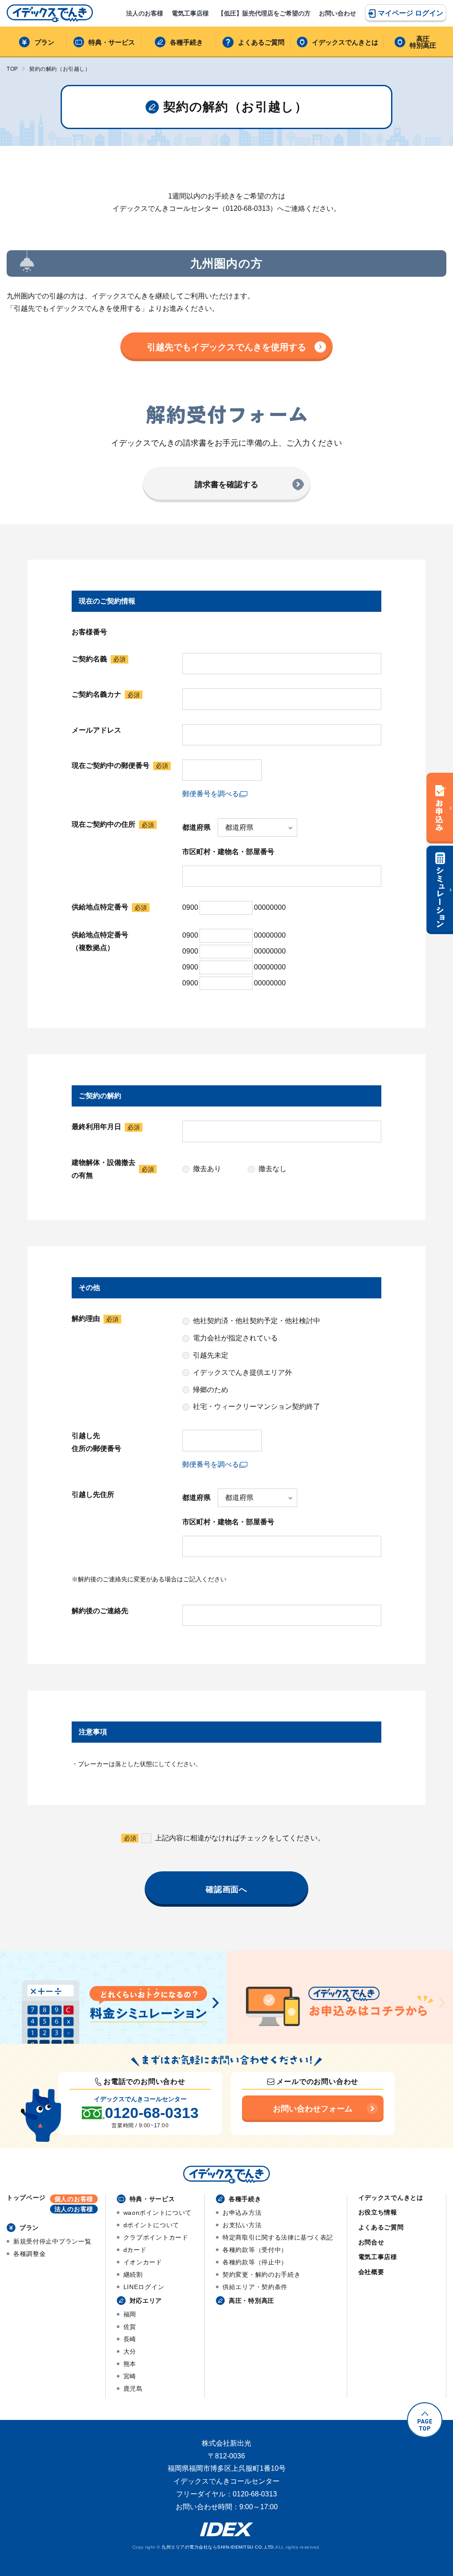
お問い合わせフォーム (313, 2109)
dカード (135, 2250)
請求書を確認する (226, 485)
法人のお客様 (145, 13)
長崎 (130, 2339)
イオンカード (143, 2262)
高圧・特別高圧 (251, 2301)
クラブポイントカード (156, 2237)
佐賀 (130, 2327)
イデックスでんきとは (345, 42)
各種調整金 (30, 2254)
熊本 (130, 2364)
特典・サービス (112, 42)
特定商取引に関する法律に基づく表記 (278, 2237)
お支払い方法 (242, 2225)
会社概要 (371, 2272)
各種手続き (186, 42)
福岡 (130, 2314)
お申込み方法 (242, 2213)
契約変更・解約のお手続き (261, 2275)
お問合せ (371, 2242)
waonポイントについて (157, 2213)
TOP (12, 69)
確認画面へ (227, 1889)
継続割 (133, 2275)
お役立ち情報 (378, 2212)
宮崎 (130, 2376)
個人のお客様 (74, 2199)
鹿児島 (133, 2389)
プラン (44, 42)
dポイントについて (151, 2225)
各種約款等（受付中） (255, 2250)
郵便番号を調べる (211, 794)
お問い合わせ (338, 13)
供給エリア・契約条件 (255, 2287)
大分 (130, 2351)
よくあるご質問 (261, 42)
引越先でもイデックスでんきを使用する (226, 347)
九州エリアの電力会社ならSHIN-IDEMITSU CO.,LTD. (218, 2547)
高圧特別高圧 (423, 42)
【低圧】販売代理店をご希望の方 (264, 13)
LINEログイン (144, 2287)
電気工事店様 (190, 13)
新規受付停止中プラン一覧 (52, 2241)
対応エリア (146, 2301)
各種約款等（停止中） (255, 2262)
